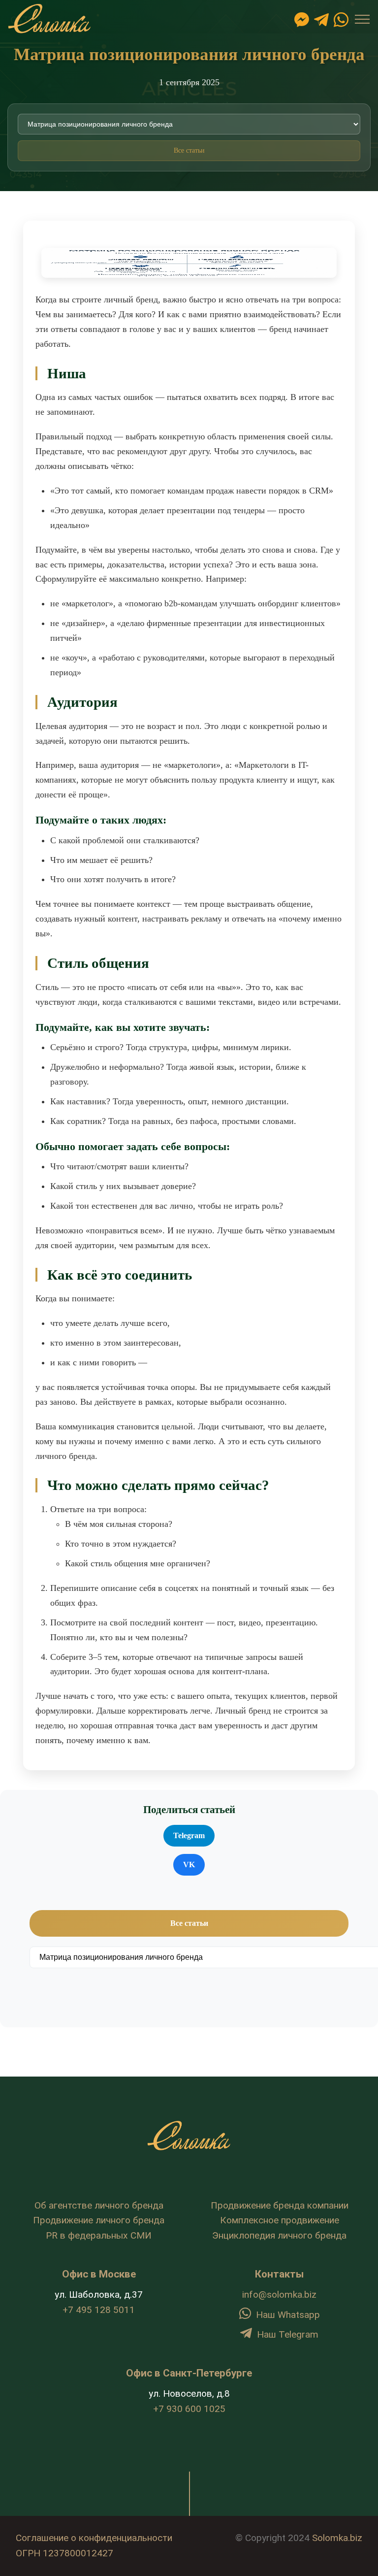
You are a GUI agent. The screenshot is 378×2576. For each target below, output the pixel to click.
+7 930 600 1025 (189, 2409)
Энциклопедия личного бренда (279, 2235)
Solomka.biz (337, 2538)
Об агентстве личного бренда (99, 2205)
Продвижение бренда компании (280, 2205)
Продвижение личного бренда (99, 2220)
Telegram (189, 1835)
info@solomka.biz (279, 2295)
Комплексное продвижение (280, 2220)
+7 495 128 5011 (99, 2310)
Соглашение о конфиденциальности (94, 2538)
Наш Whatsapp (288, 2315)
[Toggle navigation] (362, 19)
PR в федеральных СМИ (99, 2235)
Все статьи (189, 150)
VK (189, 1865)
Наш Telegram (288, 2334)
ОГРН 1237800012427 (64, 2553)
